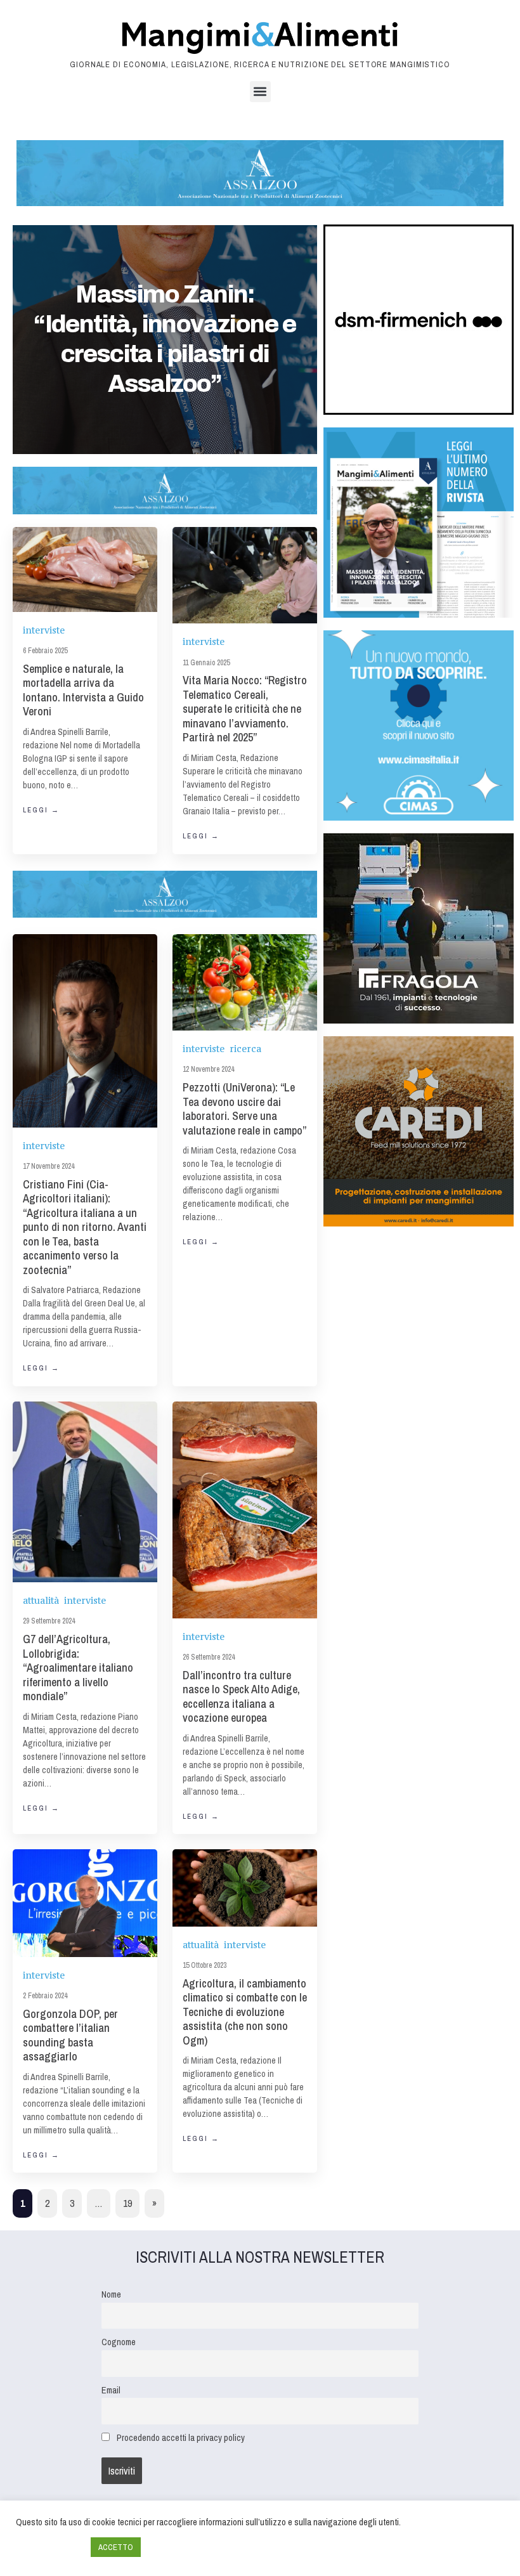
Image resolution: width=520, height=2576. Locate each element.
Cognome (119, 2342)
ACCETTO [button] (116, 2547)
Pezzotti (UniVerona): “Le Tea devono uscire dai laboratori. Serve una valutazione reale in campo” (244, 1109)
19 (127, 2203)
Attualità (41, 1600)
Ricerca (245, 1049)
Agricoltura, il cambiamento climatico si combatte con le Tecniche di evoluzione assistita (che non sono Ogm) (245, 2012)
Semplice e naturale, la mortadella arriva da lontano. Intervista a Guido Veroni (83, 690)
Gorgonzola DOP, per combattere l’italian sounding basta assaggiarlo (70, 2035)
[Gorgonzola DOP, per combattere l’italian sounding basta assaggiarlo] (85, 1903)
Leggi (41, 810)
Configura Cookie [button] (50, 2547)
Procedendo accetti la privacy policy (181, 2437)
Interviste (44, 630)
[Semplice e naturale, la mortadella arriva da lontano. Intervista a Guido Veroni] (85, 569)
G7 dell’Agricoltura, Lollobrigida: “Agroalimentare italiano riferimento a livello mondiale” (78, 1668)
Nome (111, 2294)
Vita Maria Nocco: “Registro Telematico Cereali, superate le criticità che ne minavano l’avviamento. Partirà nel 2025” (245, 709)
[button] (260, 92)
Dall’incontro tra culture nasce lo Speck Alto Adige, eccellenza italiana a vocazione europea (241, 1697)
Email (111, 2390)
